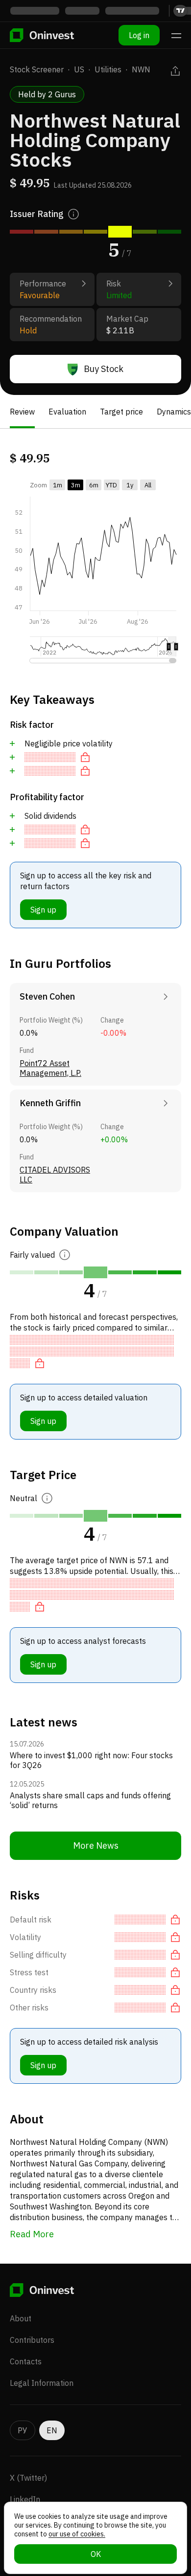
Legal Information (42, 2383)
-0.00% (113, 1033)
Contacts (26, 2361)
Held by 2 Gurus (47, 94)
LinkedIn (25, 2499)
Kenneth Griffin (50, 1103)
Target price (121, 412)
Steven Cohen (47, 996)
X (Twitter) (28, 2478)
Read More (32, 2234)
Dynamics (174, 412)
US (79, 69)
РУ (23, 2430)
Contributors (32, 2340)
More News (96, 1845)
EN (52, 2430)
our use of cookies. (77, 2534)
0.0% (29, 1033)
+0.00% (114, 1139)
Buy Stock (104, 369)
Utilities (108, 69)
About (21, 2318)
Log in (139, 35)
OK (96, 2554)
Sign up (43, 910)
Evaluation (67, 412)
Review (22, 412)
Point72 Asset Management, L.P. (50, 1068)
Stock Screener (37, 69)
